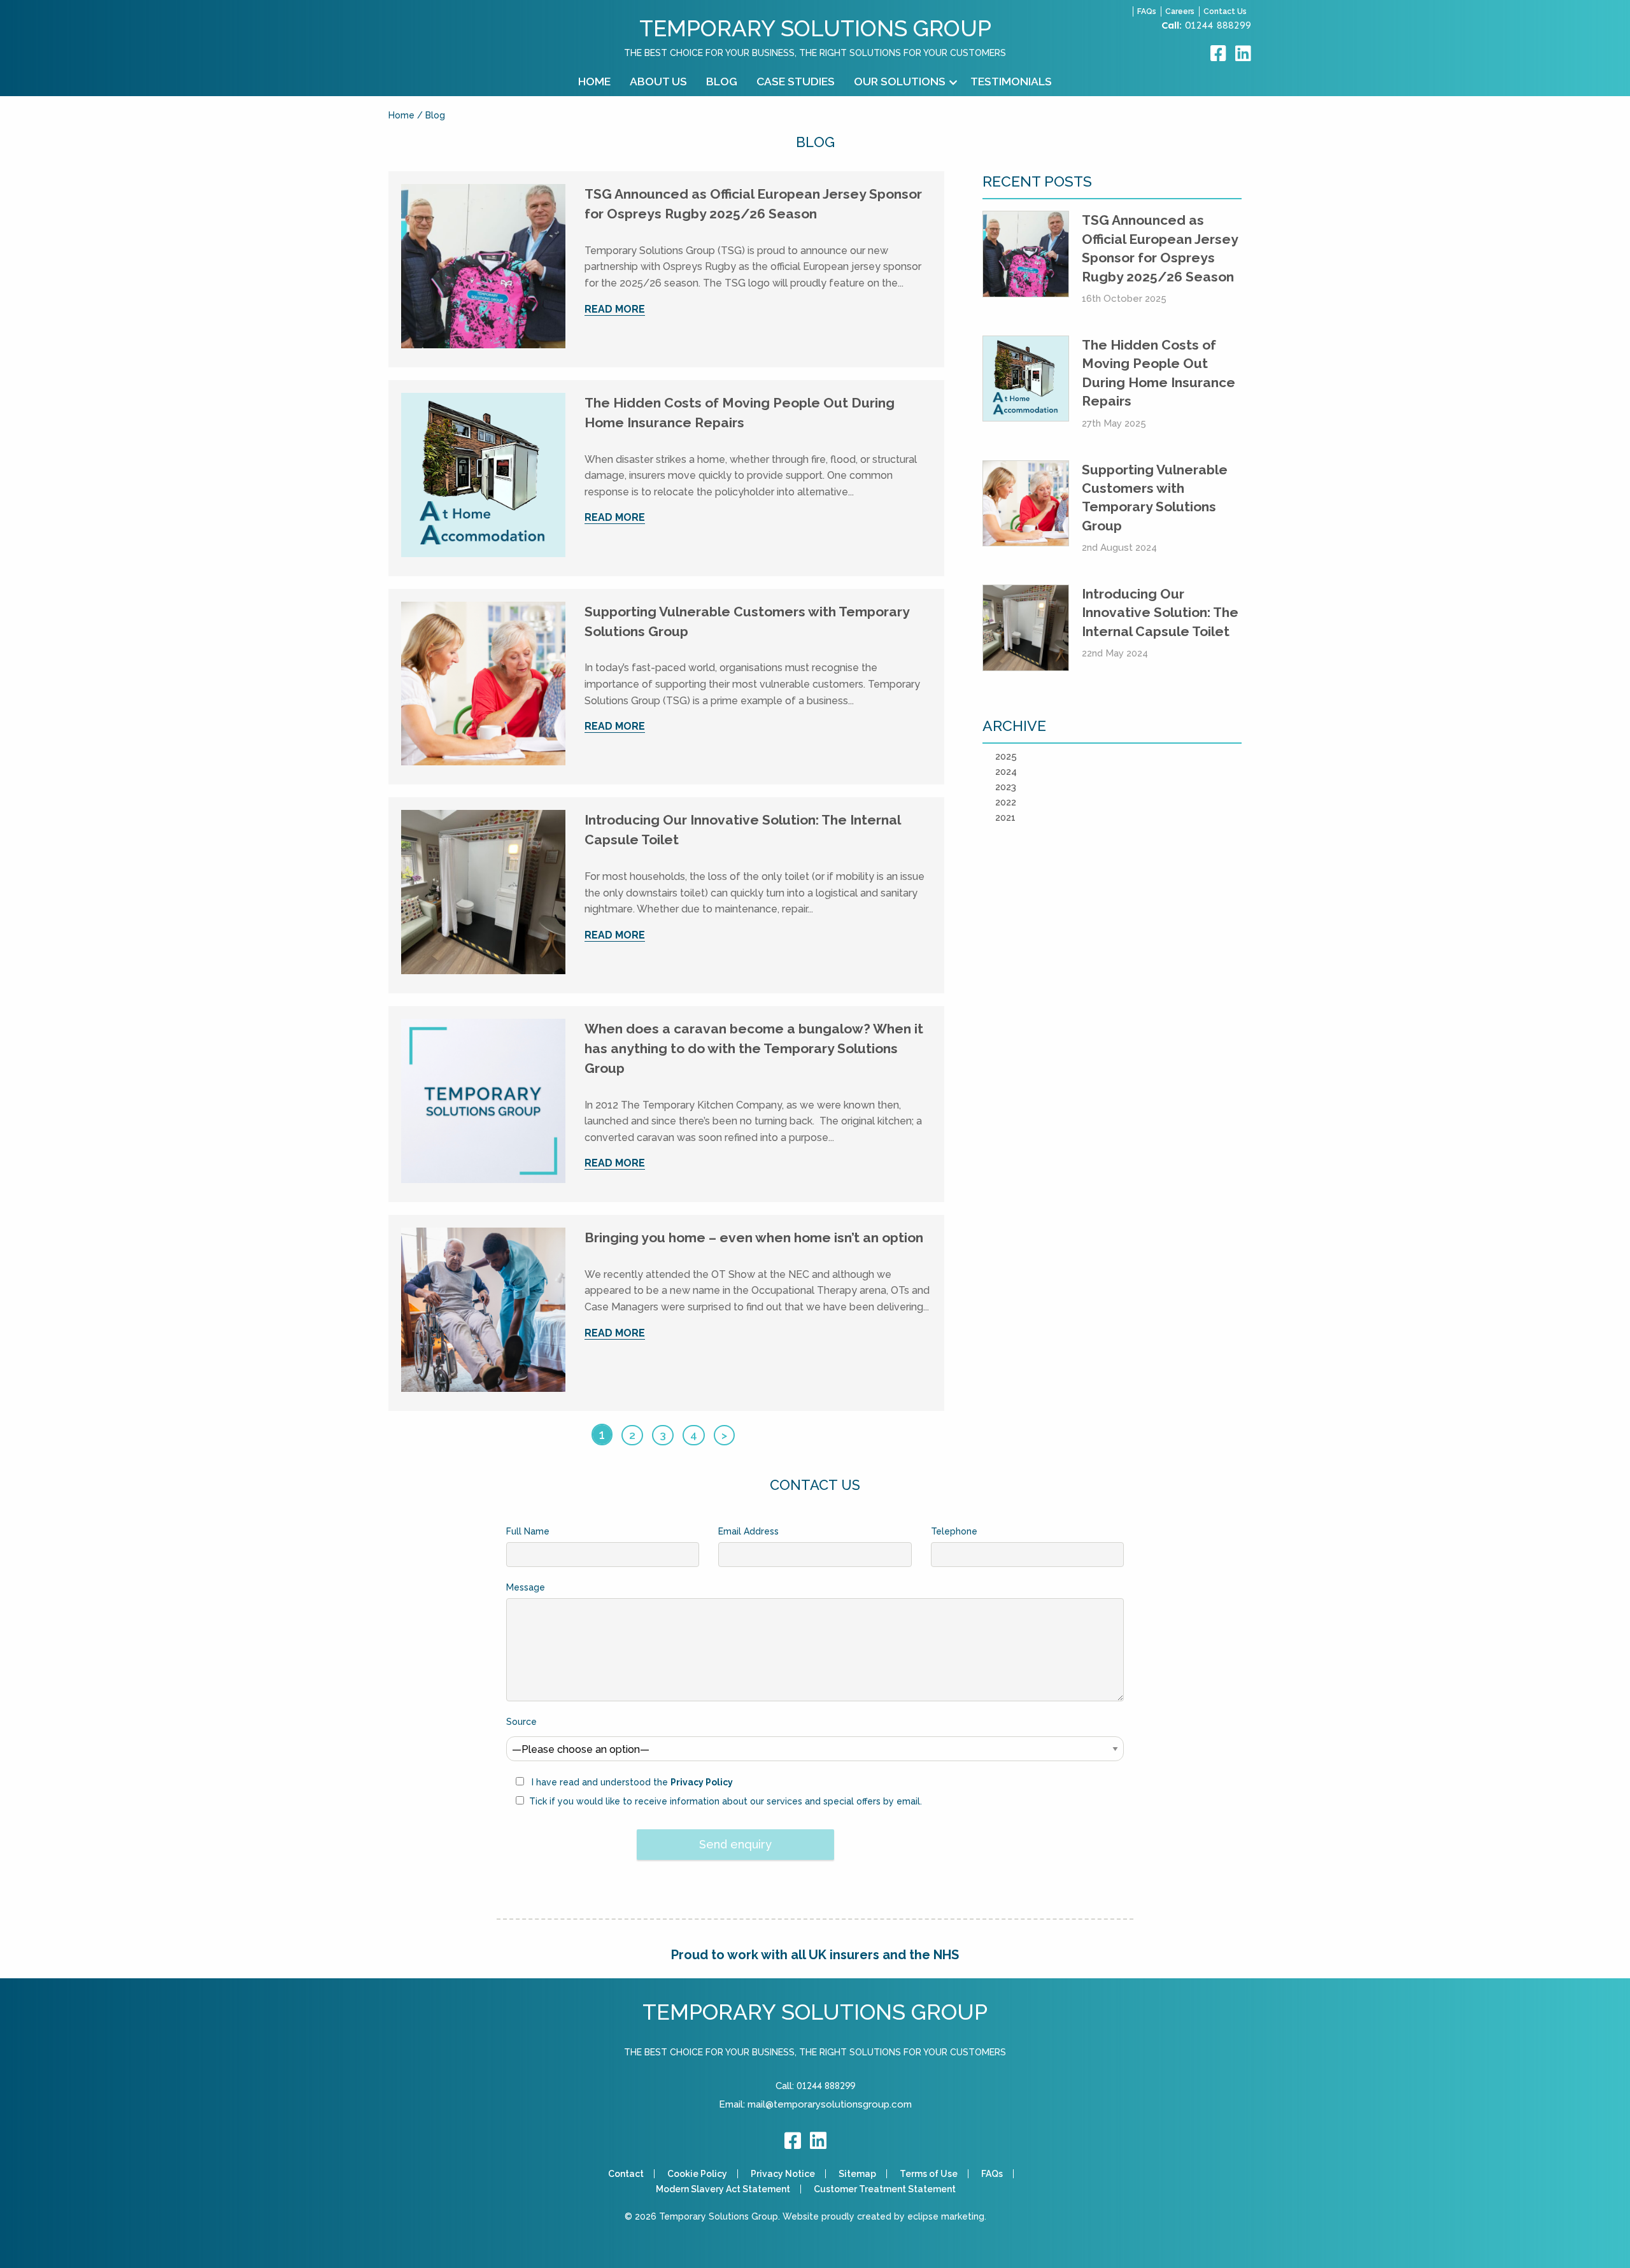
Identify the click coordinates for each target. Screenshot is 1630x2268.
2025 (1006, 756)
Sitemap (857, 2174)
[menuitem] (594, 82)
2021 (1005, 818)
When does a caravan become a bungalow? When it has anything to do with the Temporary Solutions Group (754, 1048)
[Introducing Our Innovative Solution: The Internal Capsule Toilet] (483, 895)
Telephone (954, 1531)
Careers (1180, 11)
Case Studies (796, 81)
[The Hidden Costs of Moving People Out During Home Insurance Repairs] (483, 478)
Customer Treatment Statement (885, 2189)
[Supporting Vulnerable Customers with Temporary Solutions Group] (483, 686)
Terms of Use (929, 2174)
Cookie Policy (697, 2174)
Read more (615, 309)
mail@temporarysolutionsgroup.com (830, 2104)
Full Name (528, 1531)
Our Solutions (900, 81)
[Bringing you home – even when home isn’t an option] (483, 1312)
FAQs (1147, 11)
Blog (722, 81)
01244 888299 (1218, 25)
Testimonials (1011, 81)
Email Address (748, 1531)
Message (526, 1587)
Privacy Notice (783, 2174)
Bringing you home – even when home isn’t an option (754, 1237)
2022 (1006, 802)
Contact (626, 2174)
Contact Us (1225, 11)
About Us (658, 81)
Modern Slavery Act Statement (723, 2189)
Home (594, 81)
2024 (1006, 772)
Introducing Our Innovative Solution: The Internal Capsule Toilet (1160, 613)
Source (521, 1722)
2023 (1006, 787)
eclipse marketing (946, 2216)
